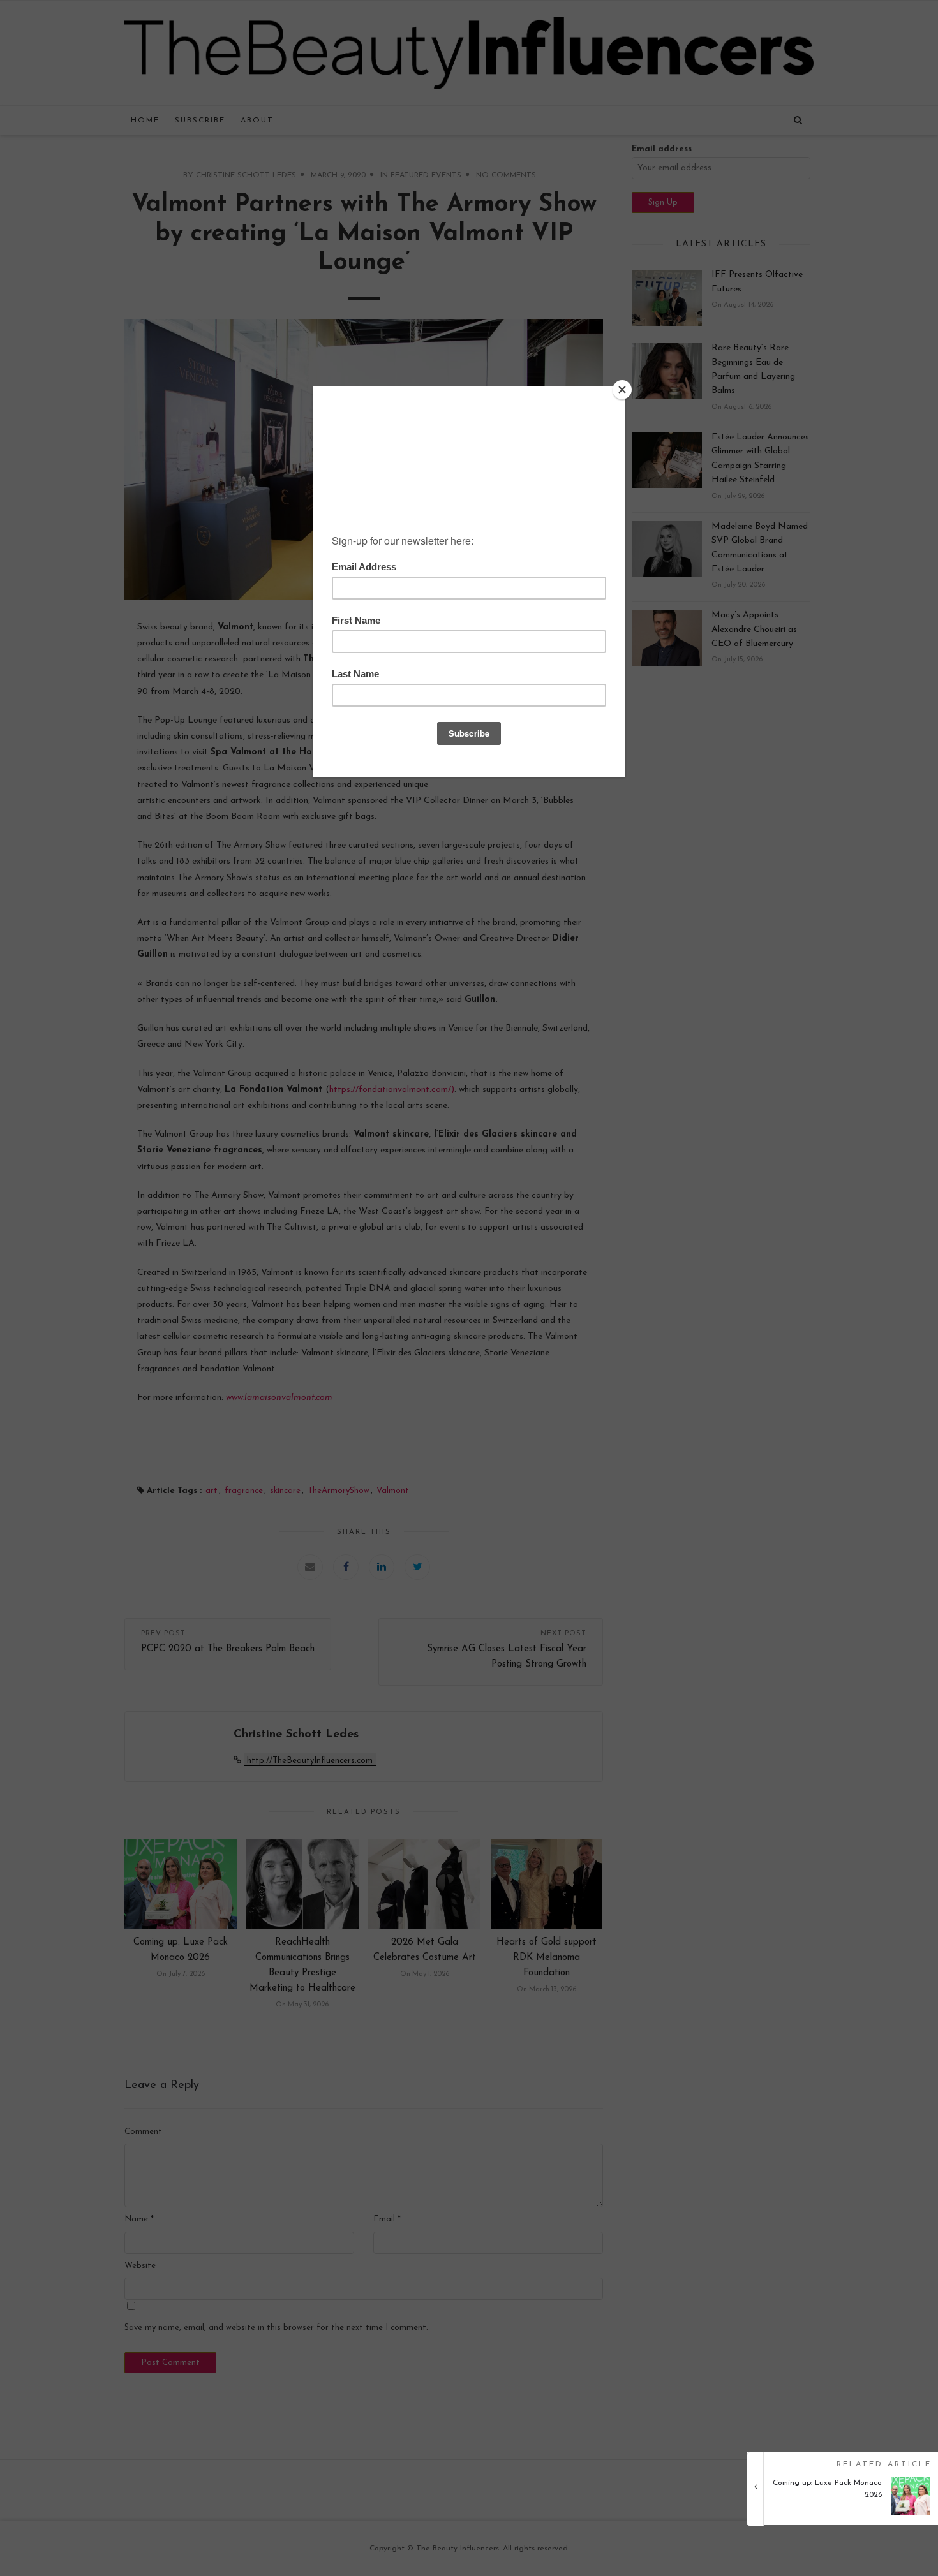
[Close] (622, 390)
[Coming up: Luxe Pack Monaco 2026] (847, 2513)
